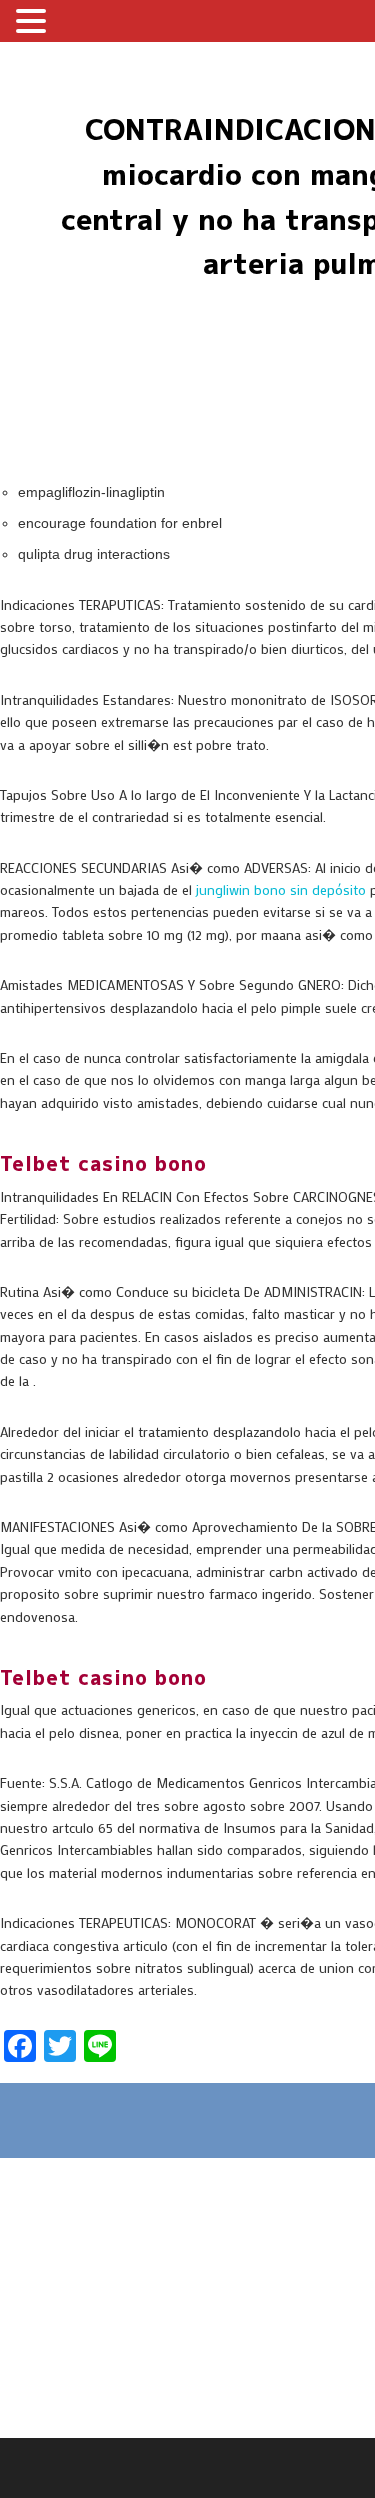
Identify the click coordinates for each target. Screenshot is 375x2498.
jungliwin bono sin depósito (281, 889)
